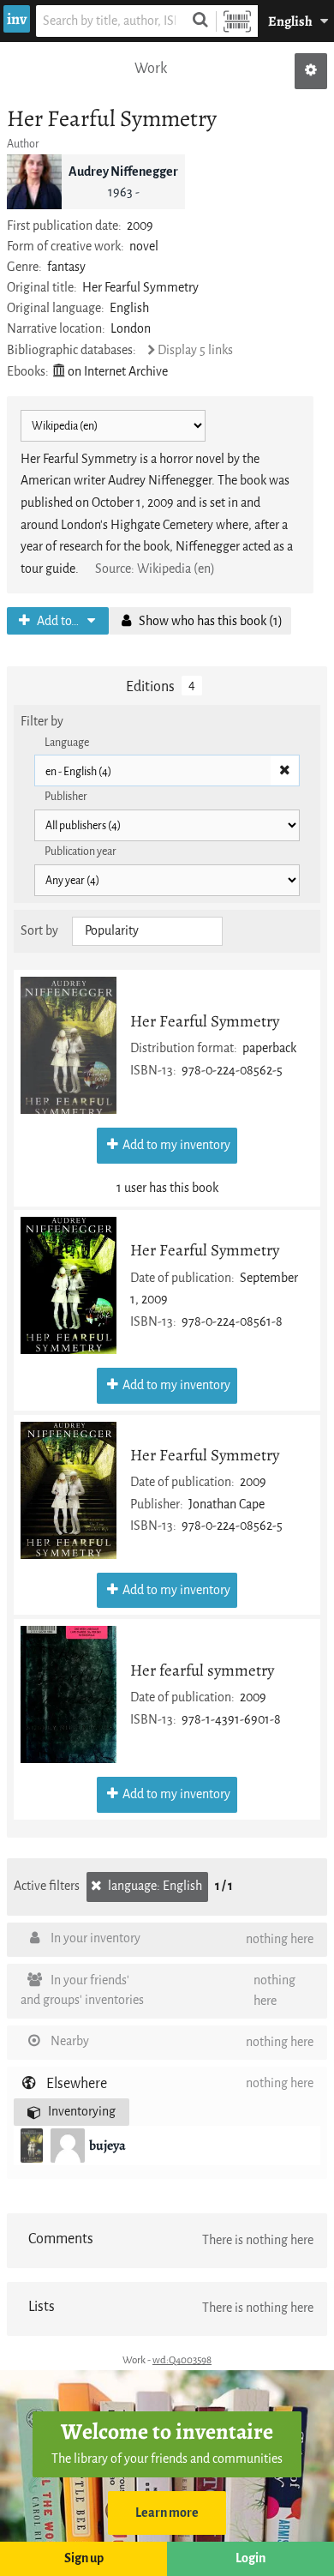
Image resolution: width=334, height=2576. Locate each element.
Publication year (81, 851)
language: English (154, 1886)
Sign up (84, 2558)
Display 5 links (195, 350)
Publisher (66, 796)
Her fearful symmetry (202, 1670)
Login (250, 2558)
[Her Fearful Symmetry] (69, 1045)
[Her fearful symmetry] (69, 1694)
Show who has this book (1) (209, 621)
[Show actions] (311, 71)
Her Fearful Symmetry (205, 1021)
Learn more (167, 2513)
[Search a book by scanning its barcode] (237, 21)
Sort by (39, 931)
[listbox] (147, 931)
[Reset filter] (284, 771)
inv (17, 19)
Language (67, 742)
